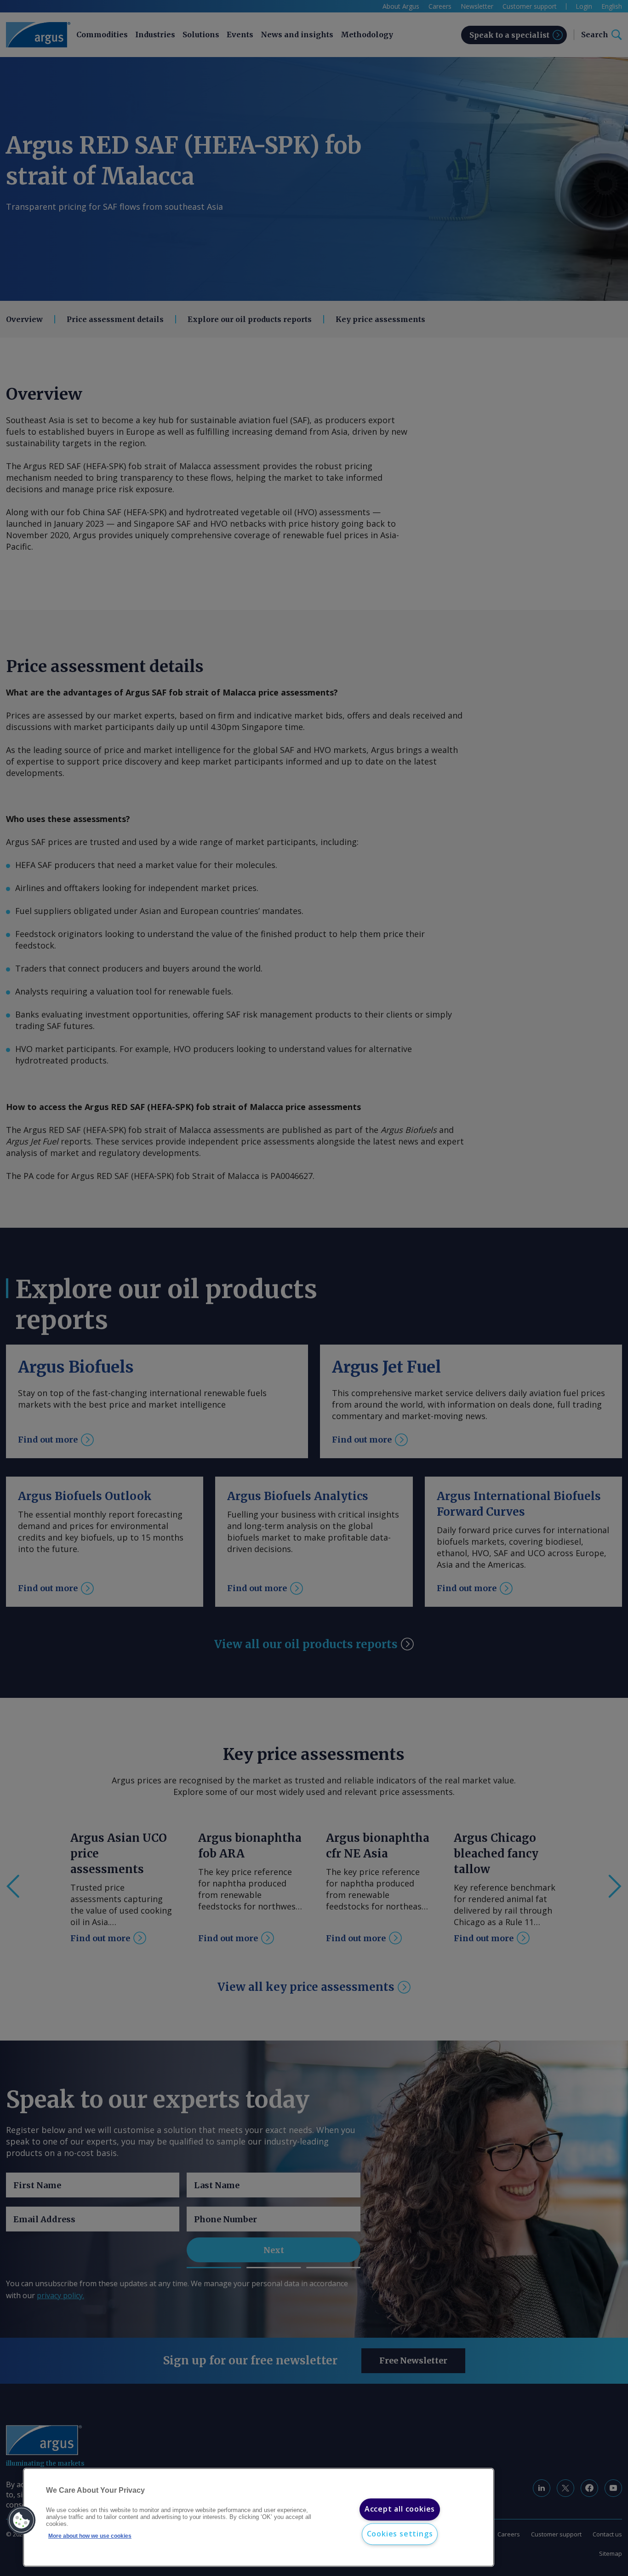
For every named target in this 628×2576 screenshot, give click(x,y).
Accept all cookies (400, 2509)
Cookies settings (400, 2534)
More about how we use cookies (90, 2536)
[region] (259, 2518)
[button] (22, 2520)
